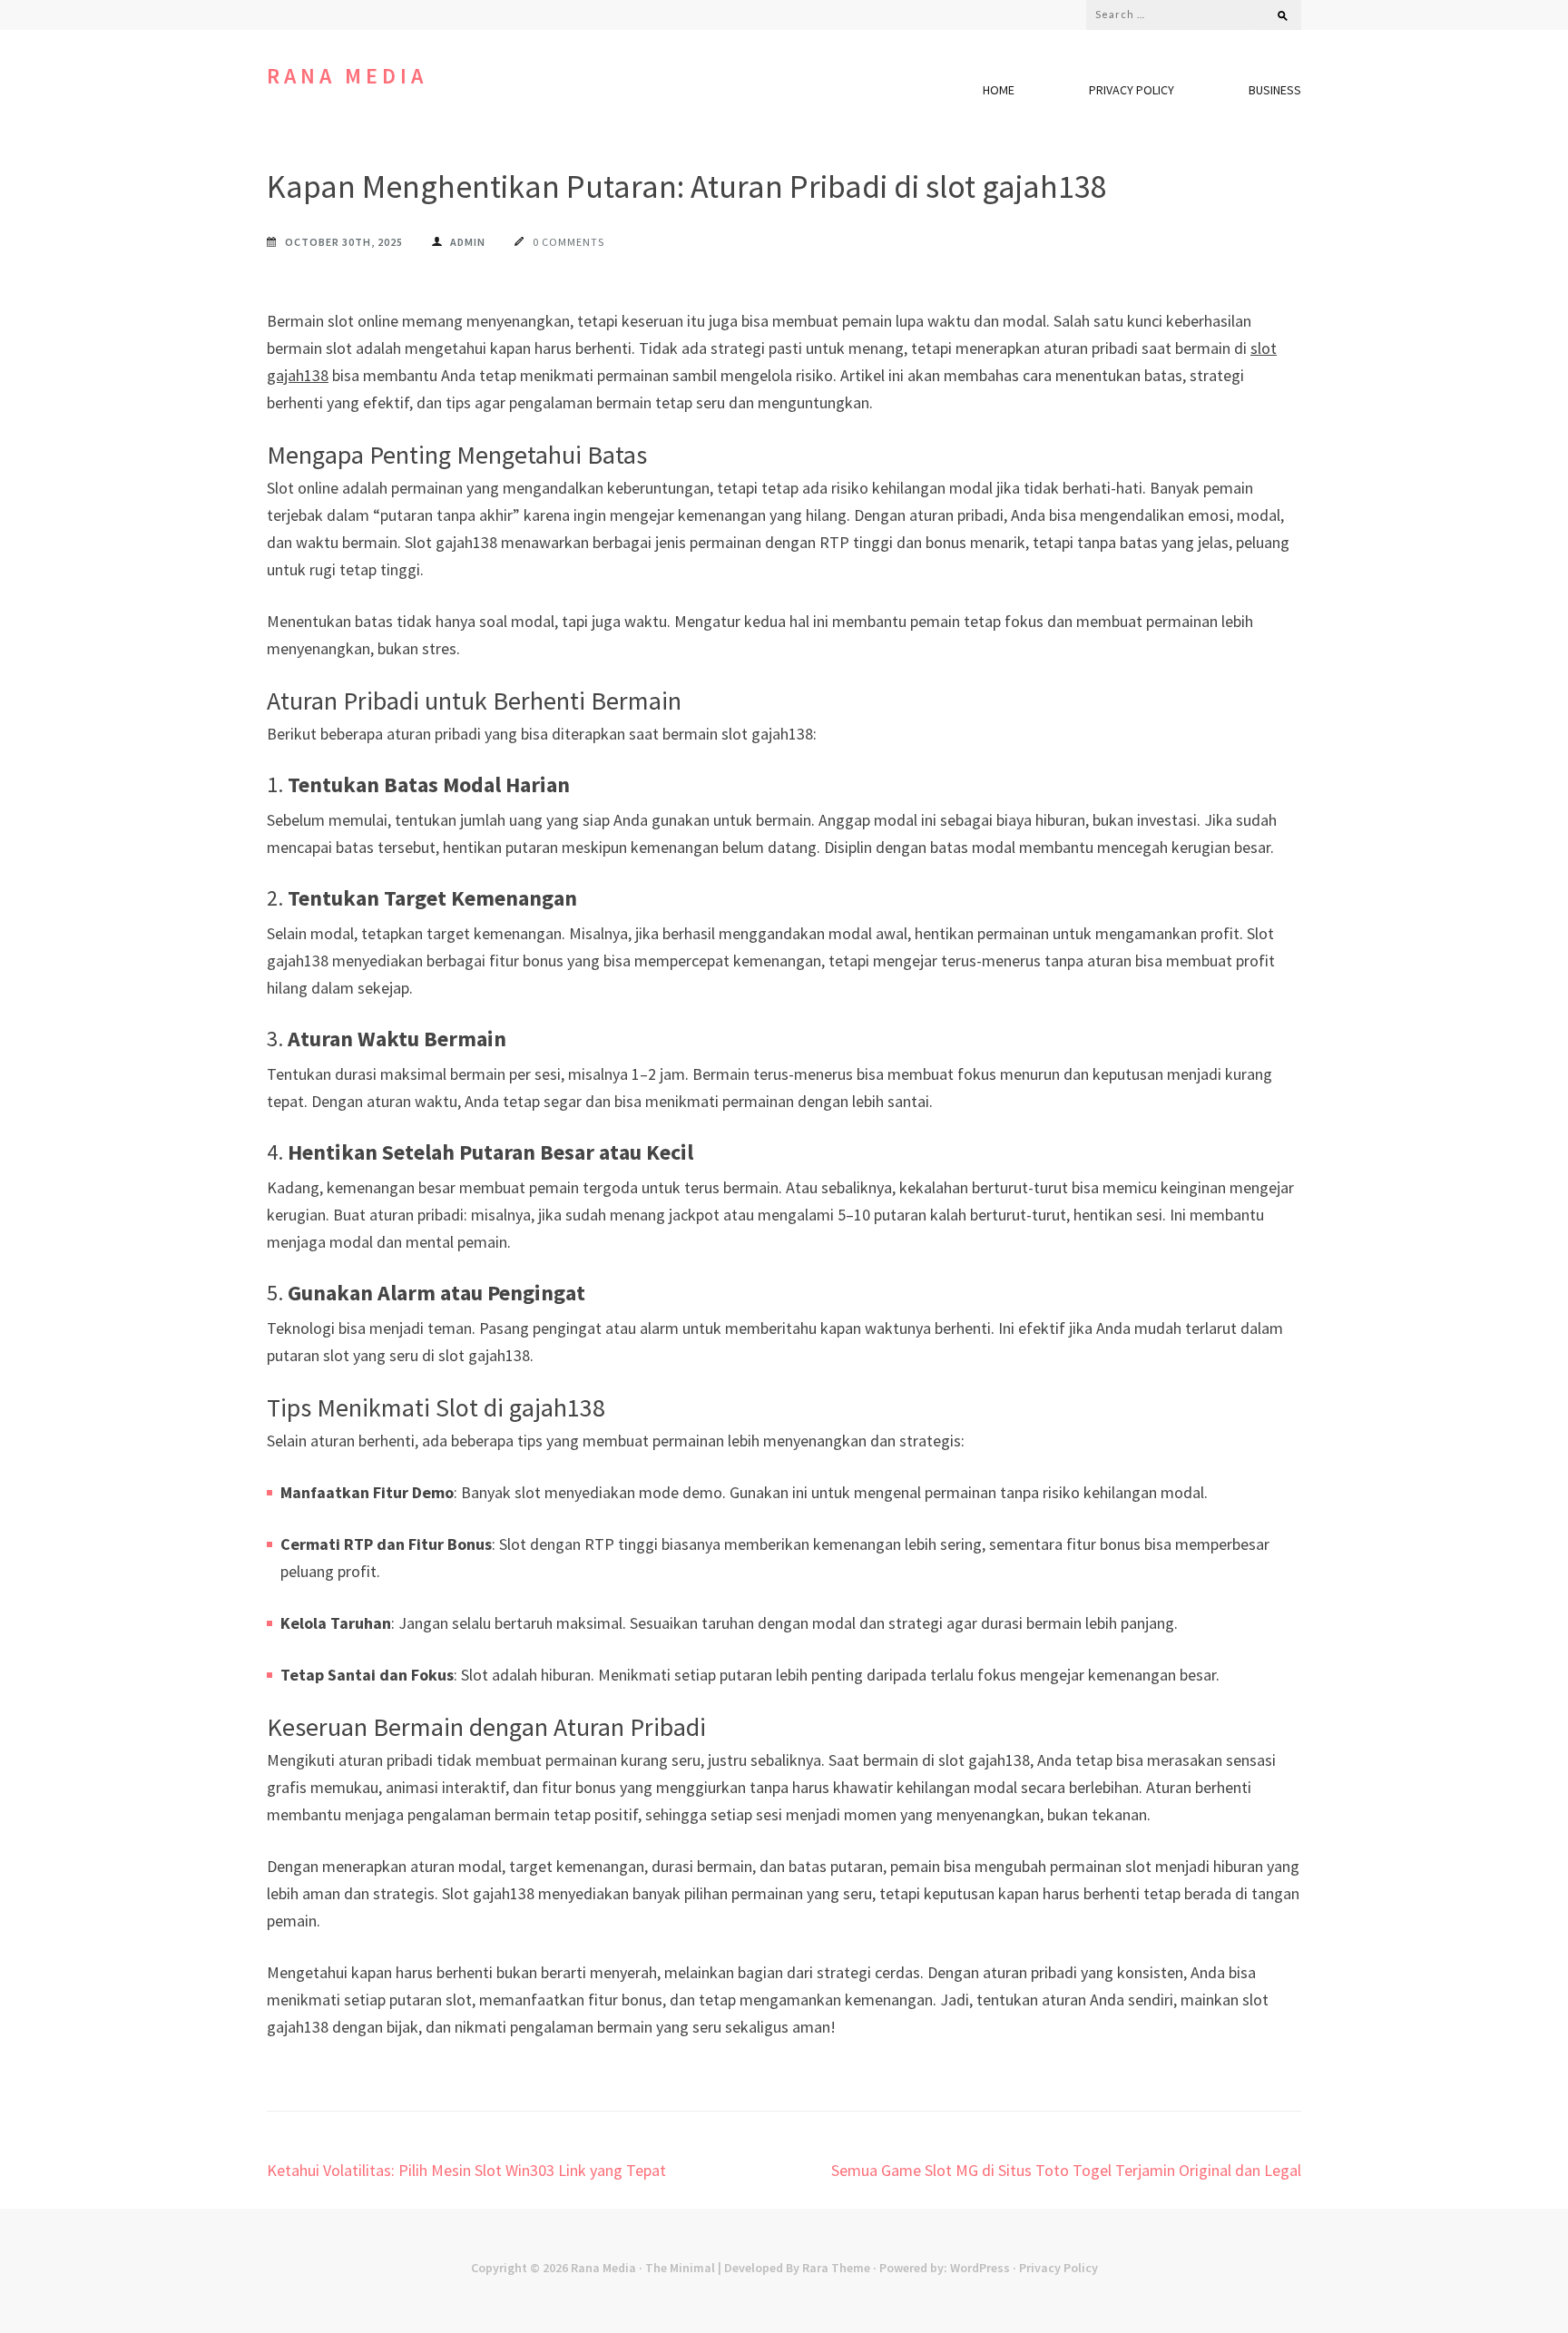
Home (999, 90)
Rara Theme (836, 2268)
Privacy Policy (1132, 90)
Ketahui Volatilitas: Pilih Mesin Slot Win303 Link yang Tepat (466, 2170)
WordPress (980, 2268)
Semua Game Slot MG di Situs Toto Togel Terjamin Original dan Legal (1066, 2170)
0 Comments (568, 242)
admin (468, 242)
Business (1275, 90)
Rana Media (347, 76)
